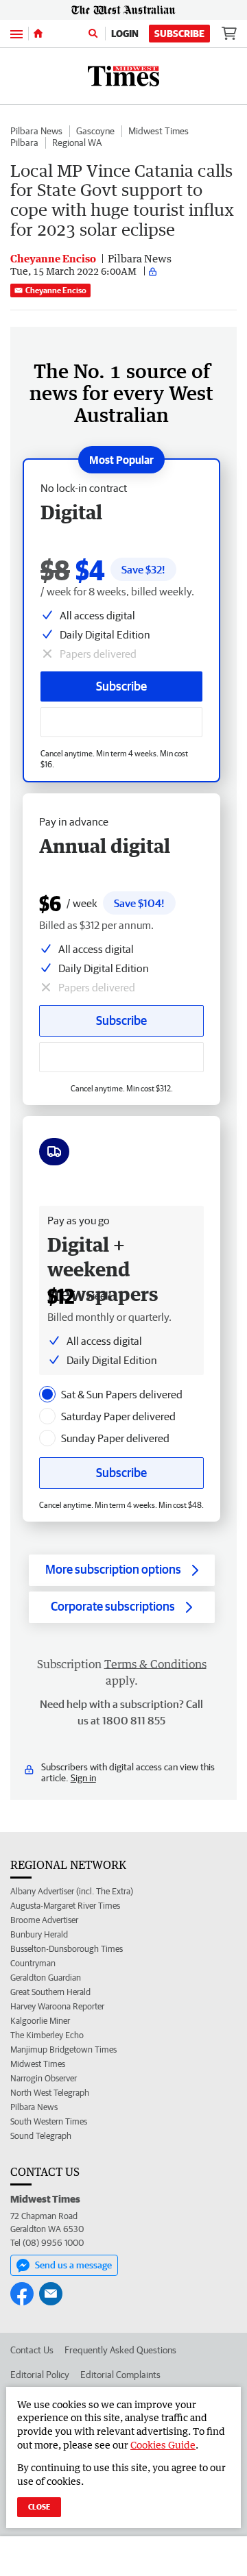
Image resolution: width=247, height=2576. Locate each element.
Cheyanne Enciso (56, 290)
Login (125, 34)
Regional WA (77, 143)
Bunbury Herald (39, 1934)
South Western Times (49, 2121)
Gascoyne (95, 131)
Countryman (33, 1963)
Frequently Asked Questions (120, 2350)
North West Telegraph (50, 2093)
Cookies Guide (163, 2445)
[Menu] (16, 33)
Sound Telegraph (41, 2136)
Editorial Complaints (120, 2375)
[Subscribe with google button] (121, 722)
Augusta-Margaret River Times (65, 1906)
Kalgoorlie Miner (40, 2021)
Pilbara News (36, 131)
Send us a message (73, 2265)
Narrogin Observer (44, 2078)
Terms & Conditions (155, 1664)
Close (39, 2506)
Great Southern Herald (50, 1992)
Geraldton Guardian (46, 1978)
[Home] (38, 34)
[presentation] (47, 1394)
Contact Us (32, 2350)
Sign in (83, 1778)
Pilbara (24, 143)
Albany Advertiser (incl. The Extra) (72, 1891)
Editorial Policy (40, 2375)
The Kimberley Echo (47, 2035)
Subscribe (179, 34)
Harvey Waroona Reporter (57, 2006)
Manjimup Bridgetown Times (63, 2049)
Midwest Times (158, 131)
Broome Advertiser (44, 1920)
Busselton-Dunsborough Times (67, 1949)
